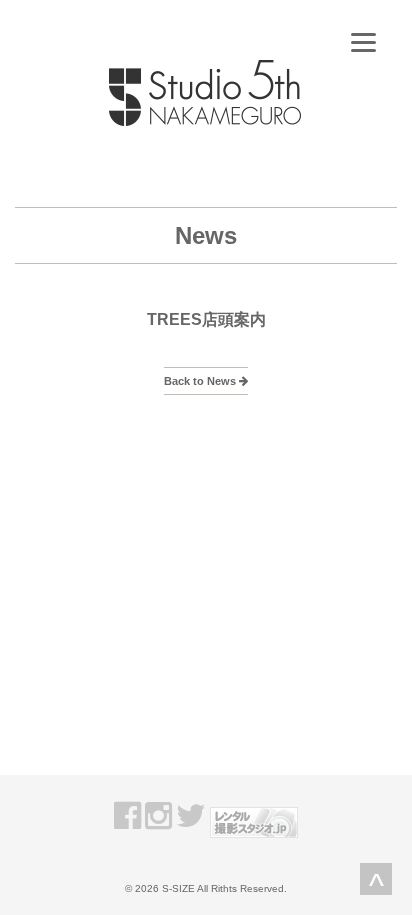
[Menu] (363, 42)
